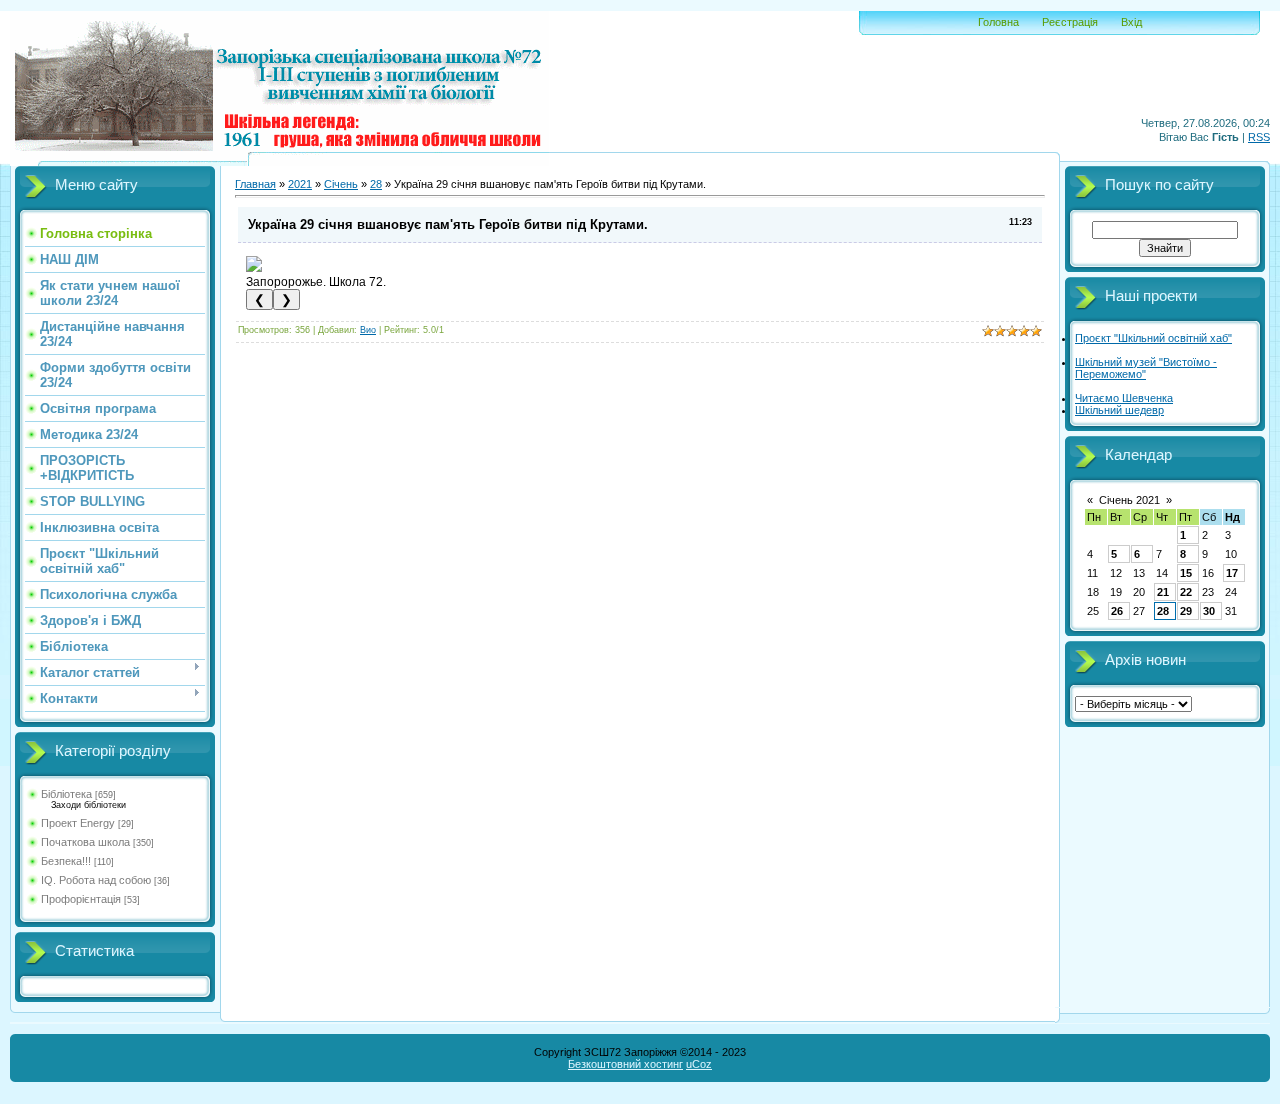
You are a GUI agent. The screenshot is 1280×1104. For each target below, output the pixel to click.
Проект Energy (78, 823)
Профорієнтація (81, 899)
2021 (300, 184)
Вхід (1131, 22)
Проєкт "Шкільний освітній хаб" (1153, 338)
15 (1186, 573)
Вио (368, 330)
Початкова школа (85, 842)
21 (1163, 592)
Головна (998, 22)
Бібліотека (66, 794)
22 (1186, 592)
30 (1209, 611)
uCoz (699, 1064)
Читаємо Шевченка (1124, 398)
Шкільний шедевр (1119, 410)
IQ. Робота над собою (96, 880)
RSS (1259, 137)
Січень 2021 (1129, 500)
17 (1232, 573)
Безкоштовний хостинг (625, 1064)
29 (1186, 611)
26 (1117, 611)
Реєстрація (1070, 22)
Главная (255, 184)
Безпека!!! (66, 861)
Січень (341, 184)
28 (376, 184)
